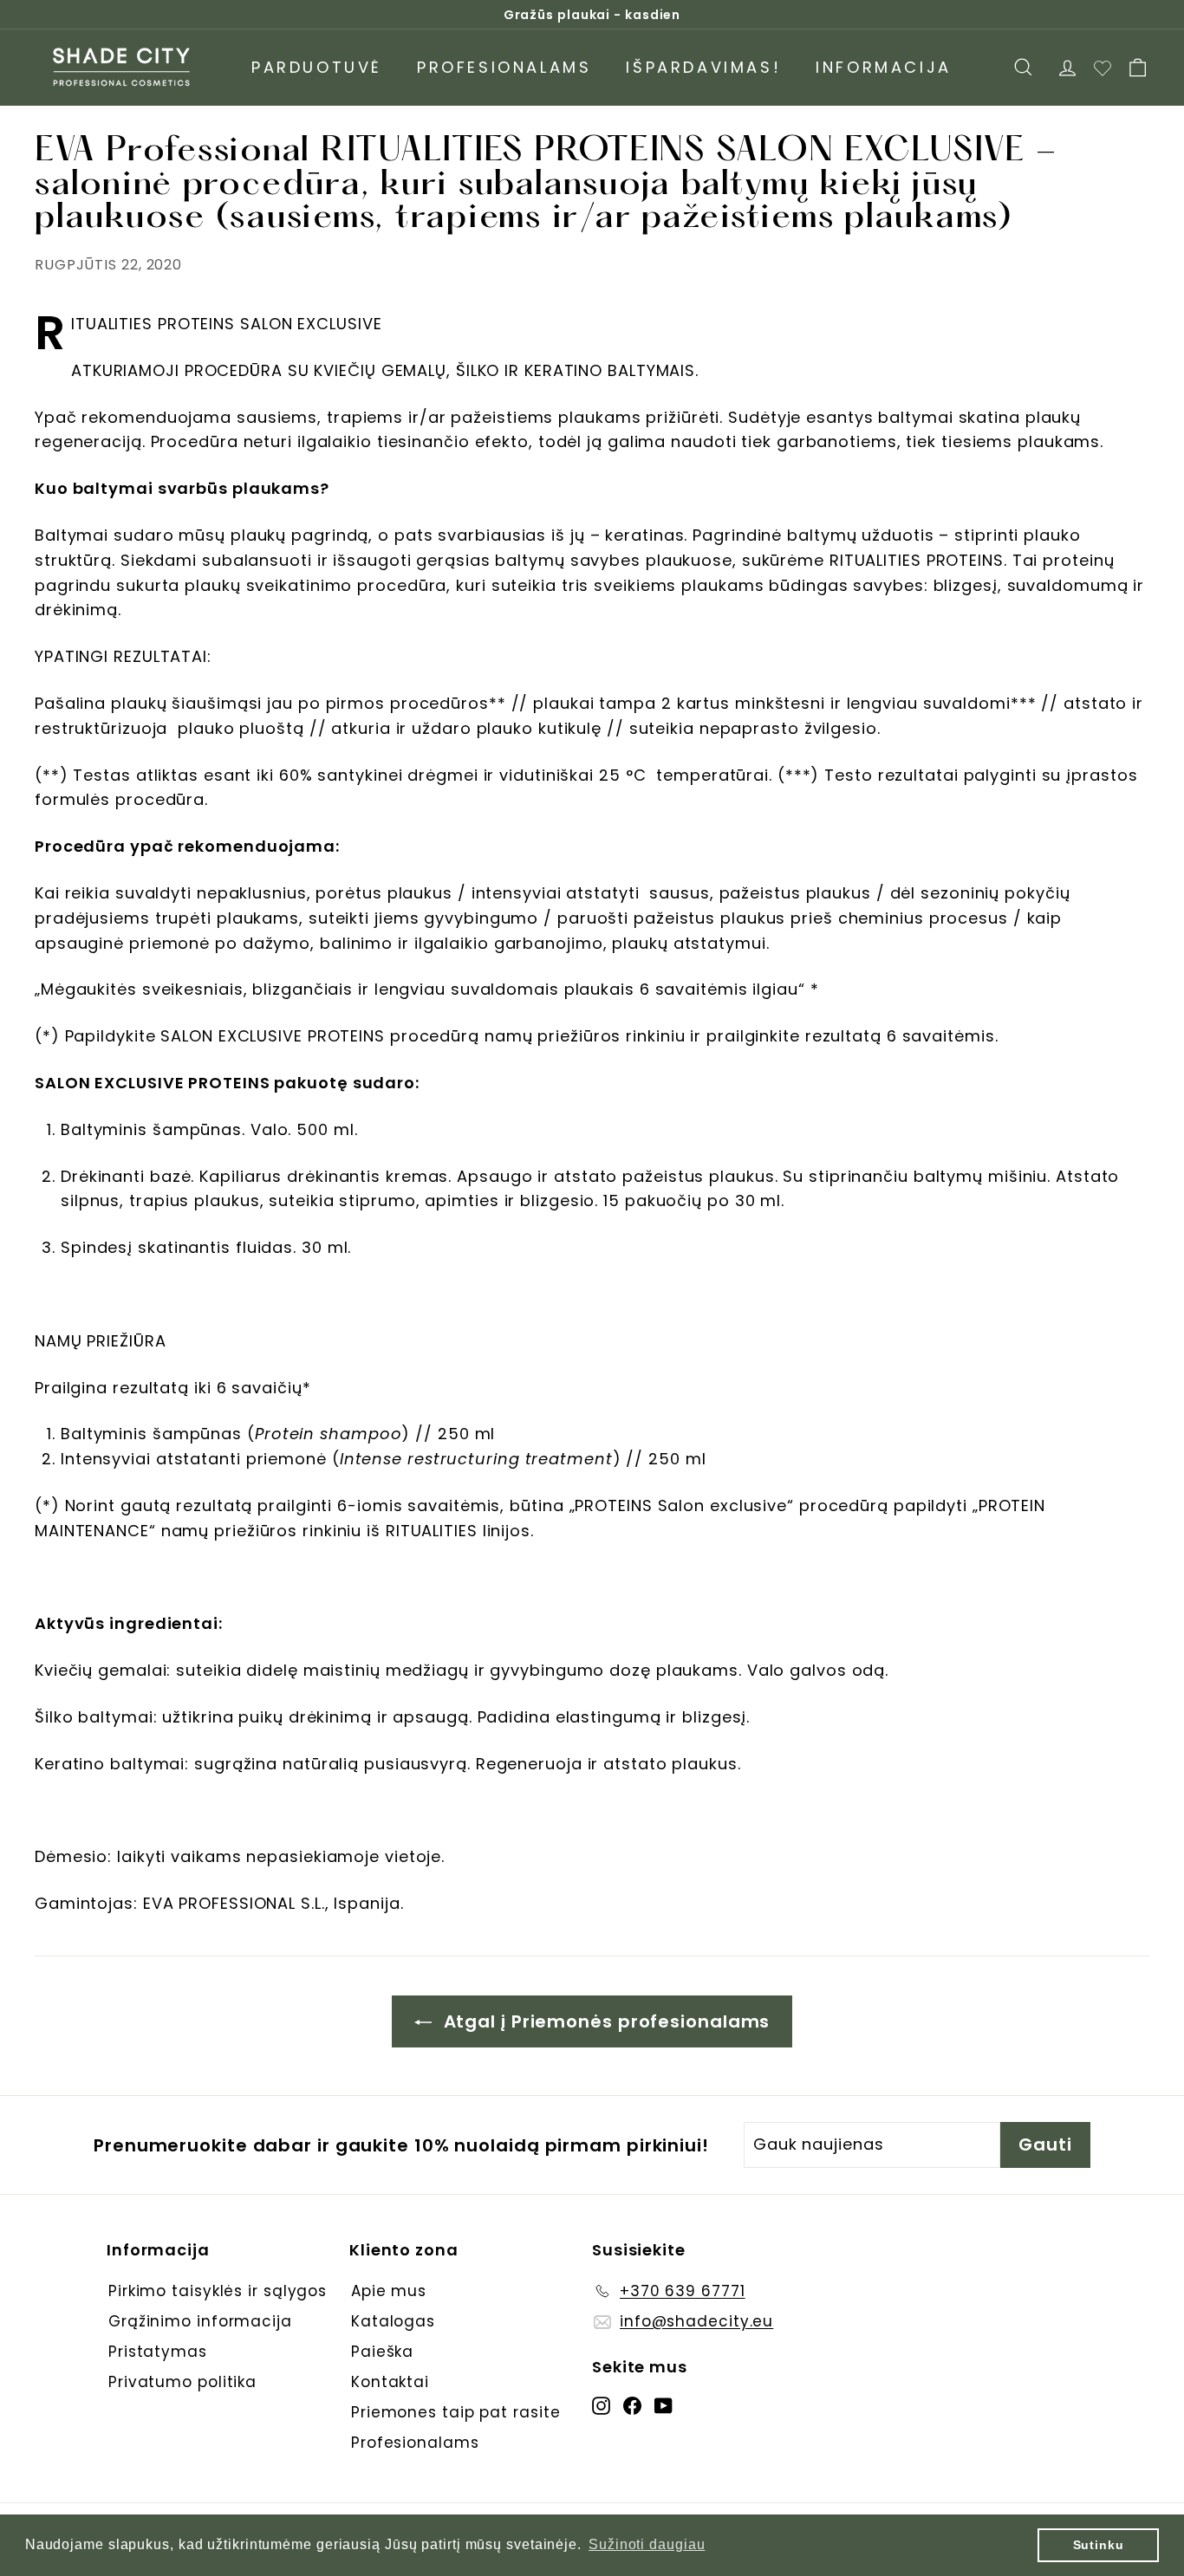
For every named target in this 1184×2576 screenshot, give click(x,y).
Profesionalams (504, 67)
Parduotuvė (317, 67)
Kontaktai (390, 2382)
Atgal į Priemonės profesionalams (605, 2021)
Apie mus (389, 2291)
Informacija (884, 67)
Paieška (382, 2352)
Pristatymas (158, 2352)
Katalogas (393, 2321)
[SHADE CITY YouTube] (664, 2405)
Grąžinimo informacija (200, 2321)
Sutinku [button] (1099, 2545)
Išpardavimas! (703, 67)
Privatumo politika (182, 2382)
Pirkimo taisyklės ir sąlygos (218, 2291)
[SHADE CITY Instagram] (601, 2405)
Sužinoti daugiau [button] (647, 2544)
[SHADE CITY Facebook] (632, 2405)
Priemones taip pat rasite (456, 2412)
